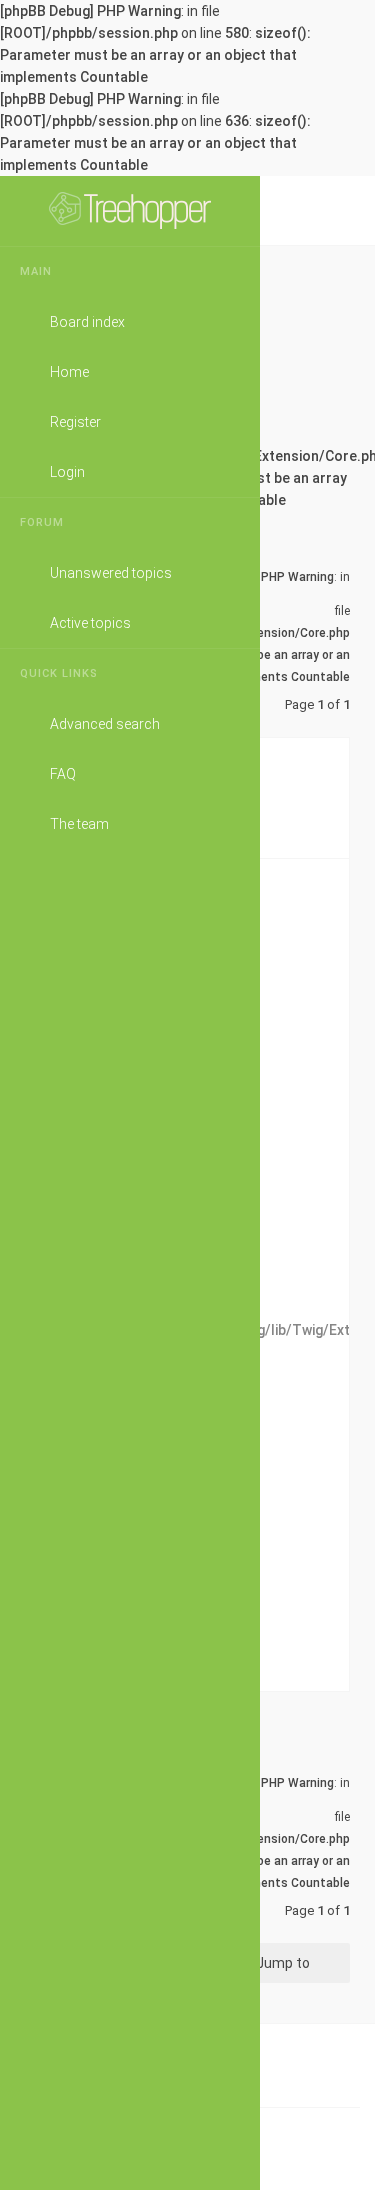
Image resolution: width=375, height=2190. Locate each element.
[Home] (130, 211)
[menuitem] (330, 281)
